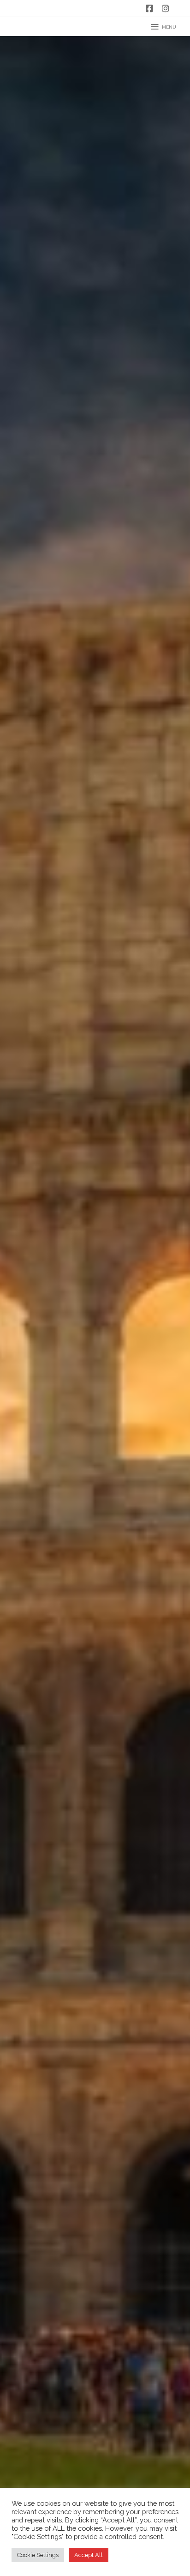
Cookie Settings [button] (38, 2555)
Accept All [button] (89, 2555)
